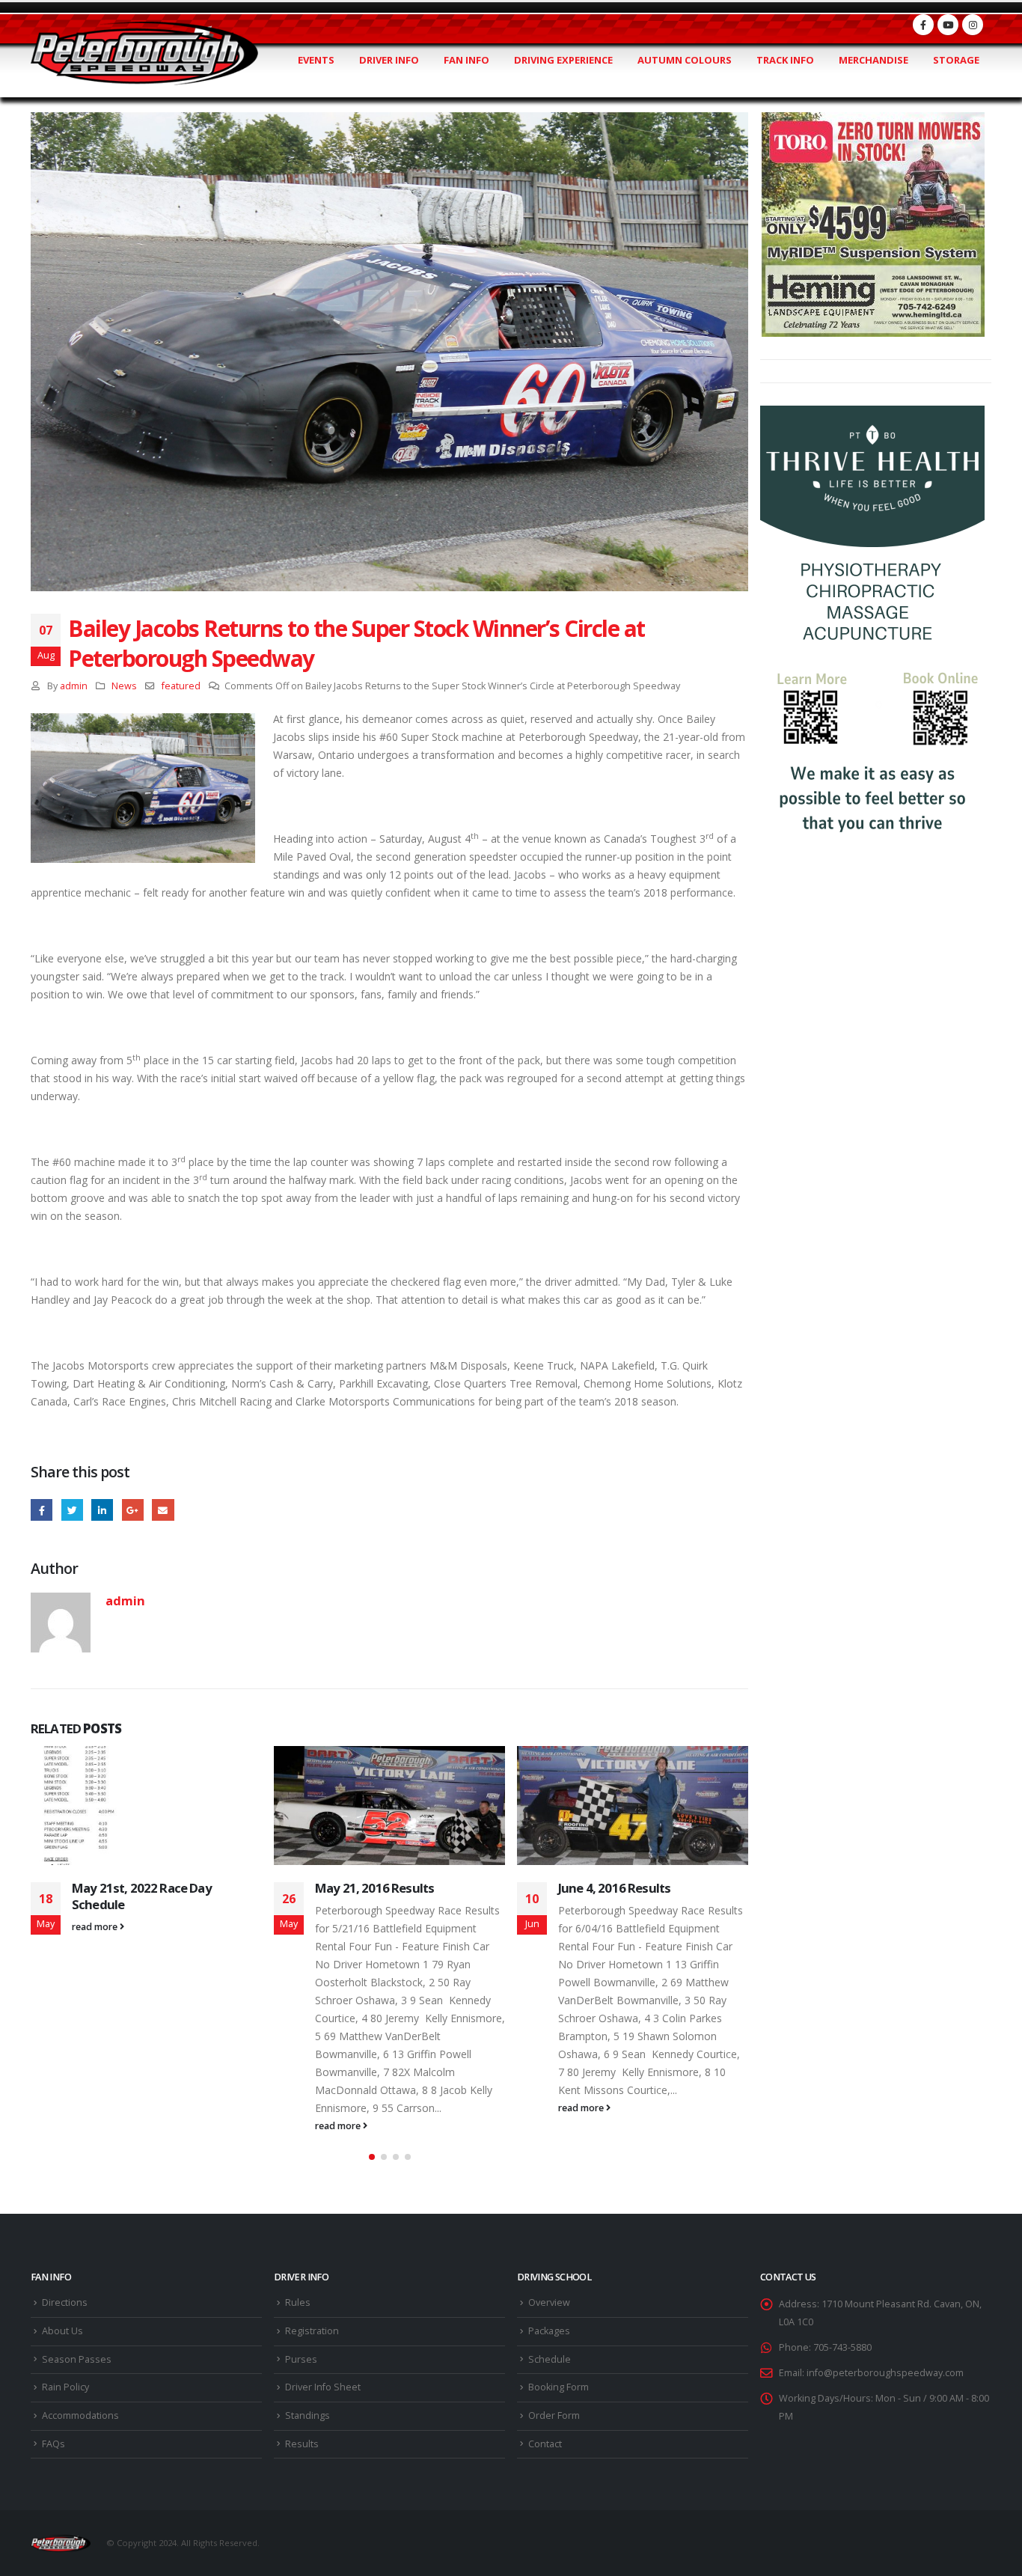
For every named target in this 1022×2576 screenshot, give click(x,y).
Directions (65, 2302)
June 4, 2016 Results (614, 1888)
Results (302, 2444)
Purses (301, 2359)
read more (96, 1927)
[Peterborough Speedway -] (144, 54)
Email (163, 1510)
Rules (298, 2302)
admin (74, 686)
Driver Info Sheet (323, 2387)
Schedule (550, 2359)
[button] (372, 2157)
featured (181, 686)
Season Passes (77, 2359)
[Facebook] (923, 25)
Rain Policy (65, 2387)
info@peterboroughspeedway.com (885, 2373)
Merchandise (873, 60)
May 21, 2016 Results (374, 1888)
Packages (549, 2331)
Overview (549, 2302)
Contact (545, 2444)
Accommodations (80, 2415)
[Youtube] (948, 25)
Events (316, 60)
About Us (62, 2331)
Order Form (554, 2415)
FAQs (53, 2444)
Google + (133, 1510)
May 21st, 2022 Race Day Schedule (142, 1896)
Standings (307, 2415)
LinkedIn (102, 1510)
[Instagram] (973, 25)
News (124, 686)
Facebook (42, 1510)
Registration (312, 2331)
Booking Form (559, 2387)
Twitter (72, 1510)
